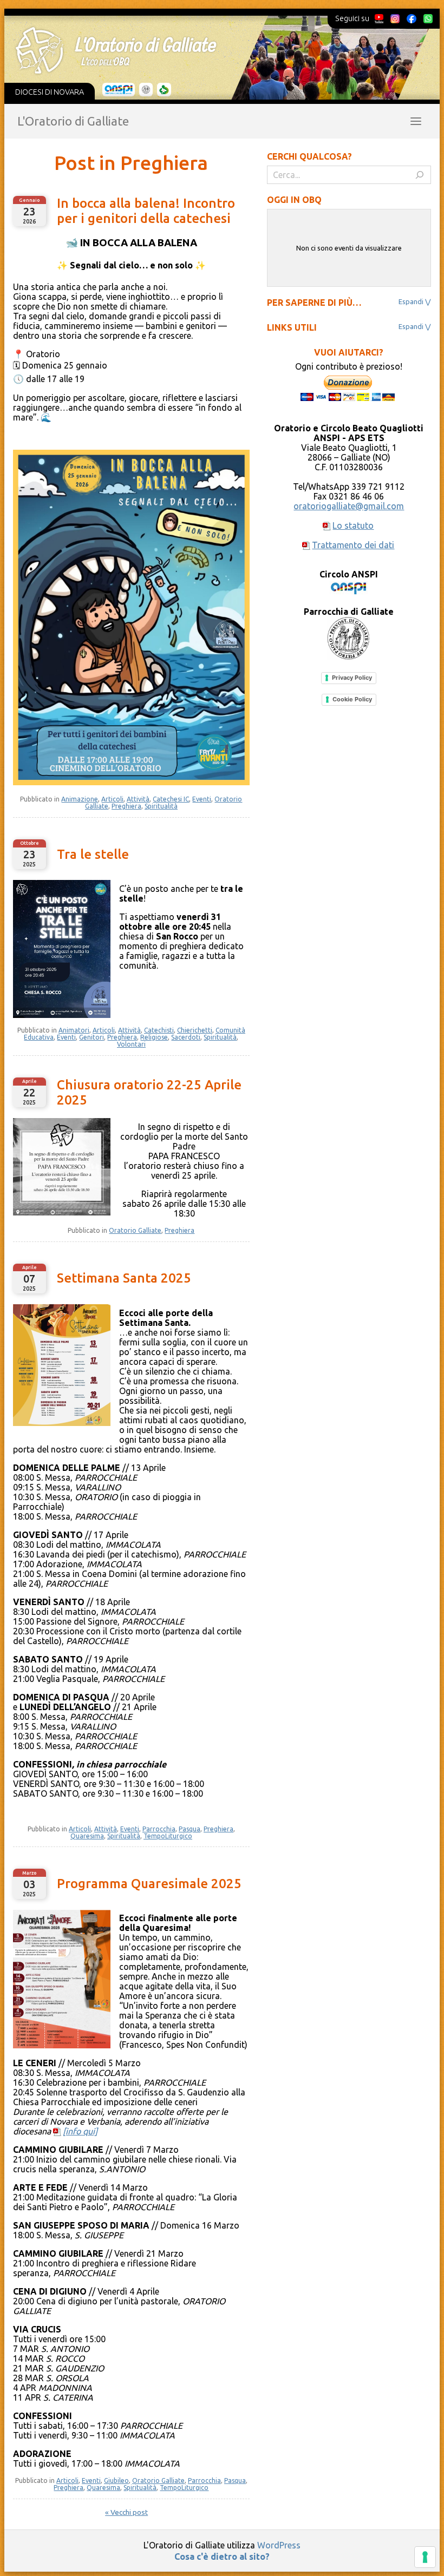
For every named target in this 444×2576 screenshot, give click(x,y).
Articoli (112, 799)
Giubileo (116, 2480)
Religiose (154, 1037)
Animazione (80, 799)
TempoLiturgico (168, 1836)
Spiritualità (161, 806)
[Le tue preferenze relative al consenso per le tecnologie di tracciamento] (425, 2557)
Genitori (92, 1037)
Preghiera (126, 806)
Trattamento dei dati (353, 545)
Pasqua (190, 1829)
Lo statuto (353, 525)
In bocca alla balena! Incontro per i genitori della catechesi (146, 211)
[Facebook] (412, 18)
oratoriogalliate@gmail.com (349, 506)
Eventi (202, 799)
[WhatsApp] (428, 18)
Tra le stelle (93, 854)
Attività (138, 799)
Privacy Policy (352, 678)
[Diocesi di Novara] (164, 90)
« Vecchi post (126, 2512)
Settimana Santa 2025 (124, 1278)
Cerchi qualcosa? (309, 156)
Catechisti (159, 1030)
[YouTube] (379, 18)
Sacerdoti (186, 1037)
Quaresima (87, 1836)
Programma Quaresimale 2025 (149, 1884)
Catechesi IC (171, 799)
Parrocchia (159, 1829)
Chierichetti (195, 1030)
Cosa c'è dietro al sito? (222, 2557)
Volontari (131, 1044)
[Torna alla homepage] (214, 50)
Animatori (74, 1030)
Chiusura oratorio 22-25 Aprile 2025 (149, 1092)
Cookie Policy (352, 699)
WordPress (279, 2545)
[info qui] (80, 2131)
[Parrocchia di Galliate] (146, 90)
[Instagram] (395, 18)
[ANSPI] (119, 90)
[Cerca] (420, 175)
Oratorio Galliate (135, 1230)
